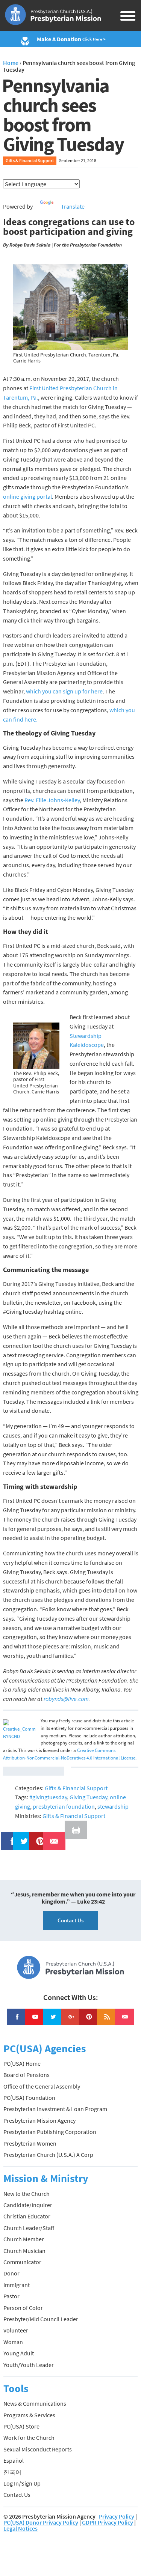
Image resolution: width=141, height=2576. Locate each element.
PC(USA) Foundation (29, 2098)
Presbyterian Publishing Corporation (50, 2132)
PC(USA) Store (21, 2426)
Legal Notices (20, 2528)
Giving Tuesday (88, 1797)
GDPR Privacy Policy (108, 2522)
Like (8, 1836)
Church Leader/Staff (29, 2228)
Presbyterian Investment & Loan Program (55, 2109)
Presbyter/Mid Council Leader (41, 2319)
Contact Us (70, 1920)
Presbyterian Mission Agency (39, 2120)
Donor (11, 2273)
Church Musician (24, 2251)
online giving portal (27, 496)
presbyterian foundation (64, 1806)
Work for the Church (29, 2438)
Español (14, 2460)
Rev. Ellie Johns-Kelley (52, 800)
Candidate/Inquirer (28, 2205)
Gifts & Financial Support (30, 160)
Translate (73, 206)
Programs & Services (29, 2415)
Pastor (11, 2296)
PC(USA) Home (22, 2063)
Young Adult (19, 2353)
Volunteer (16, 2330)
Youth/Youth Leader (29, 2365)
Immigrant (17, 2285)
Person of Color (23, 2308)
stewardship (113, 1806)
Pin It (37, 1836)
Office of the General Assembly (42, 2086)
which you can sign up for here (64, 691)
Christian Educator (27, 2216)
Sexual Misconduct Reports (38, 2449)
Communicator (22, 2262)
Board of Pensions (27, 2075)
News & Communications (35, 2403)
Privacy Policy (117, 2516)
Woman (13, 2342)
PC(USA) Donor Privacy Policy (41, 2522)
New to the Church (27, 2194)
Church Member (24, 2239)
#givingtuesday (48, 1797)
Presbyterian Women (30, 2143)
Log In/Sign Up (22, 2483)
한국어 (12, 2472)
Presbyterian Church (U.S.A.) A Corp (48, 2155)
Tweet (22, 1836)
